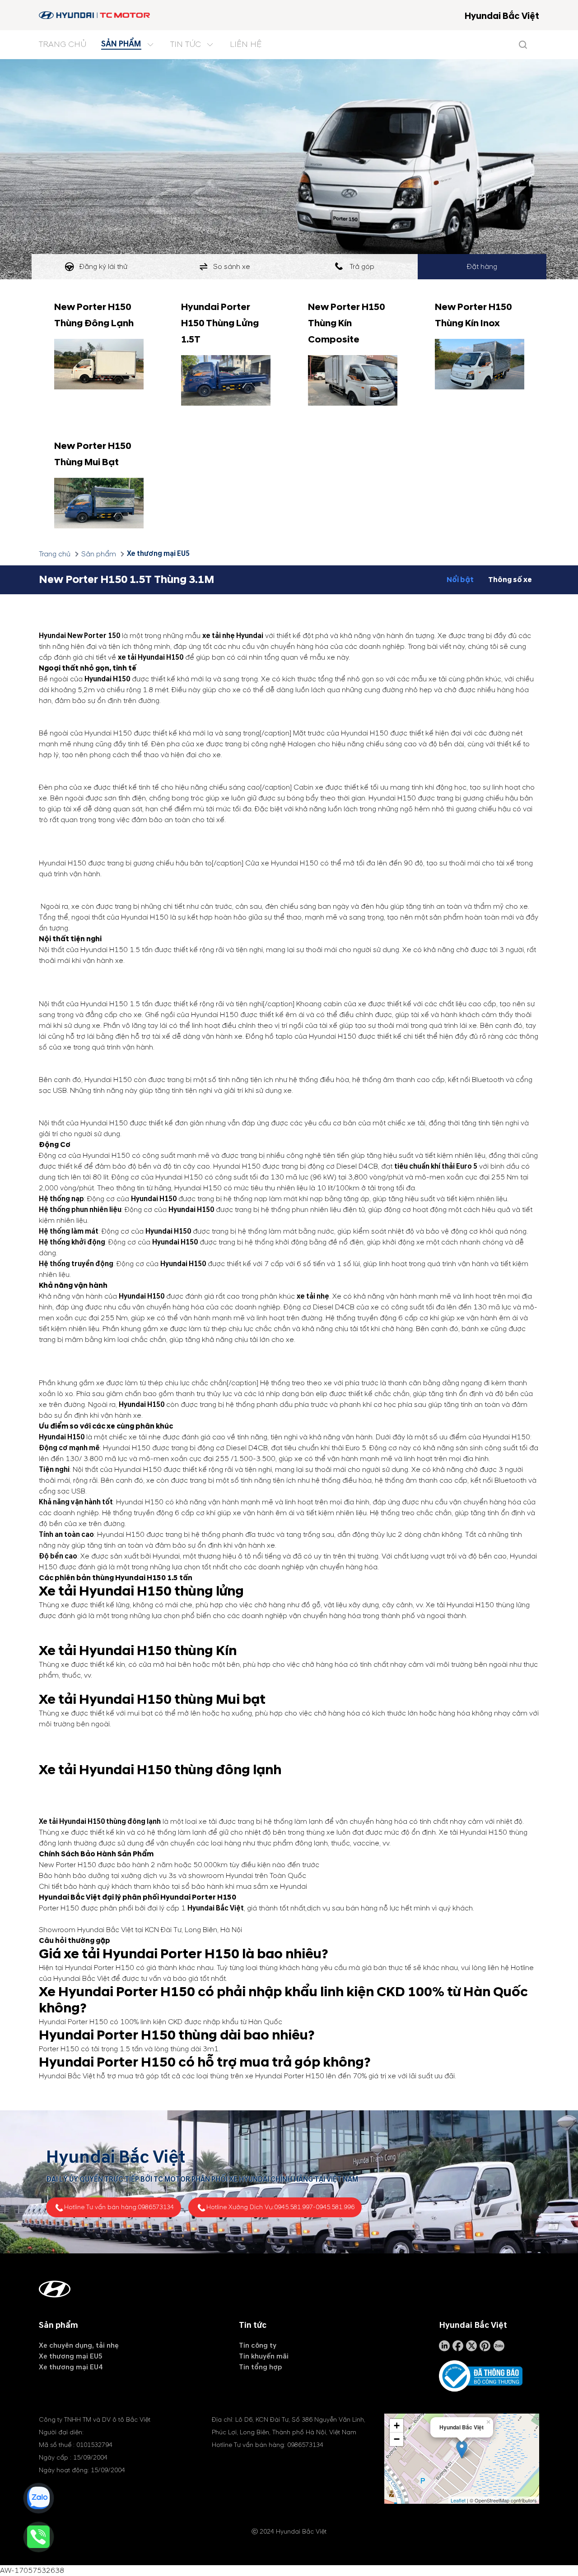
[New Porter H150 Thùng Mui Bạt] (99, 503)
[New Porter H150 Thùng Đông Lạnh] (99, 364)
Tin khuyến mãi (264, 2356)
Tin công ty (258, 2345)
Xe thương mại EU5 (158, 554)
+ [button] (397, 2426)
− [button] (397, 2439)
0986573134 (156, 2207)
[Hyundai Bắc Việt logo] (95, 15)
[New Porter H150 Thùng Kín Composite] (353, 380)
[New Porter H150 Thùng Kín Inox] (480, 364)
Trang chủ (55, 554)
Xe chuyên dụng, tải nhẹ (79, 2345)
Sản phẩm (99, 554)
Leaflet (458, 2500)
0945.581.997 (294, 2207)
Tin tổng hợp (260, 2367)
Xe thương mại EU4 (71, 2367)
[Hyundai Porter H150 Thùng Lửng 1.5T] (226, 380)
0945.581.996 (335, 2207)
